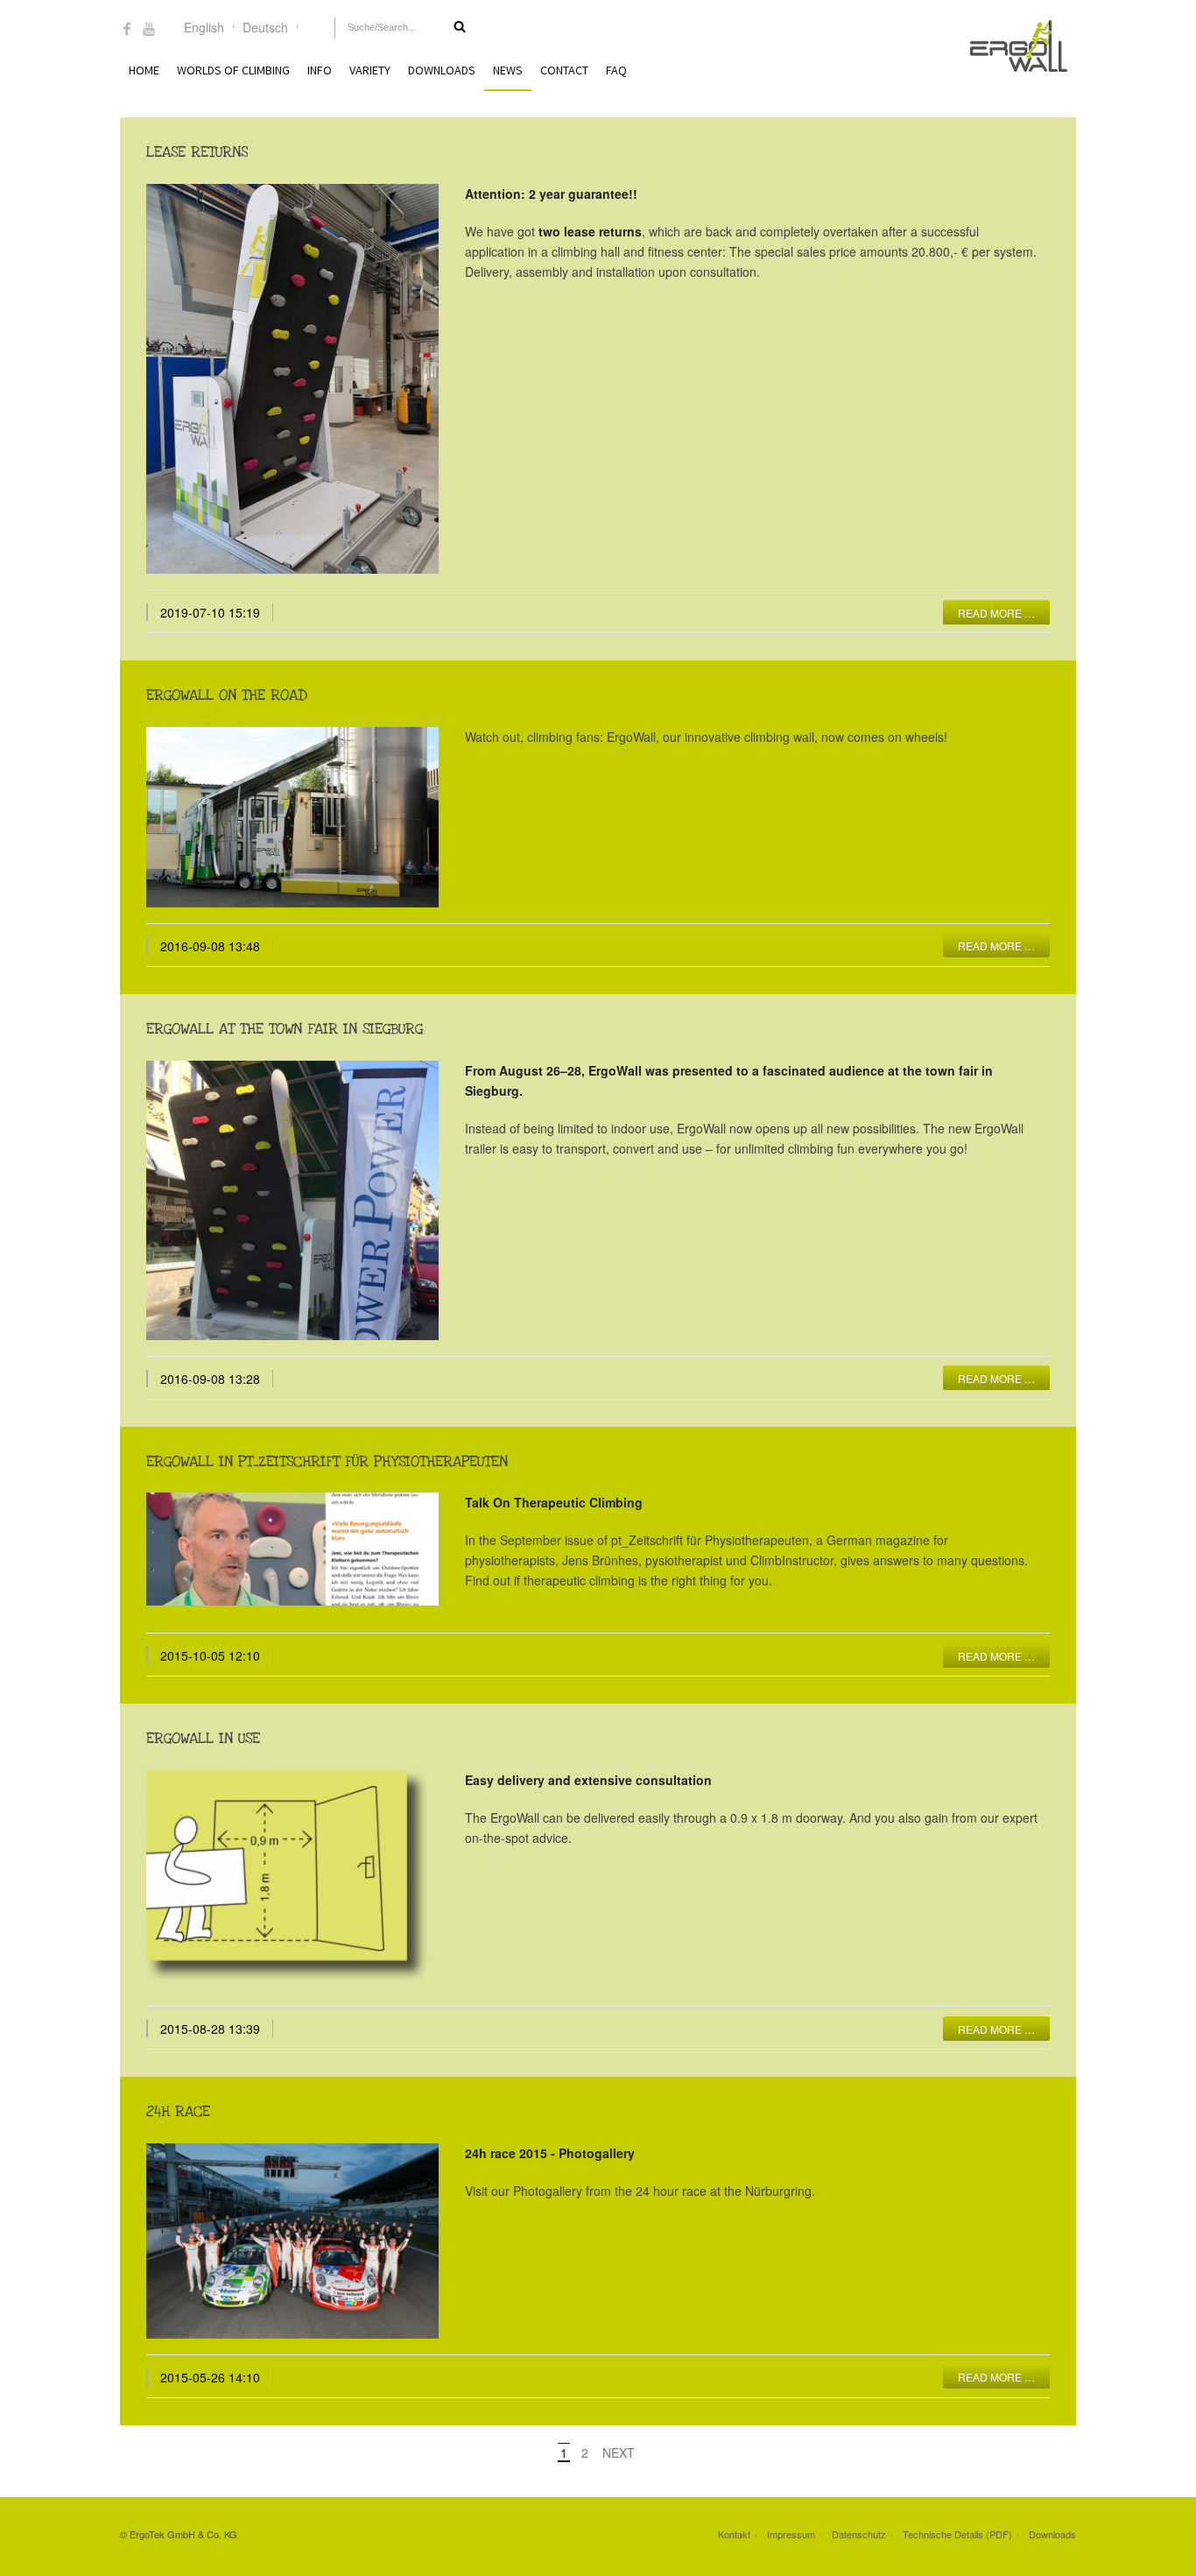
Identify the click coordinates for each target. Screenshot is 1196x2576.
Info (320, 70)
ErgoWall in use (203, 1738)
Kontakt (734, 2534)
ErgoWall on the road (227, 695)
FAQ (616, 70)
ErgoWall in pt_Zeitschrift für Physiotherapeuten (327, 1461)
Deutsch (265, 27)
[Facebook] (127, 30)
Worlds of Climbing (233, 70)
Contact (564, 70)
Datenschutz (859, 2534)
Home (144, 70)
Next (619, 2452)
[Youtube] (149, 30)
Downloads (442, 70)
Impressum (791, 2534)
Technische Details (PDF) (957, 2534)
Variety (370, 70)
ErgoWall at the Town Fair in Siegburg (285, 1029)
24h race (178, 2111)
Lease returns (197, 152)
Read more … (996, 613)
